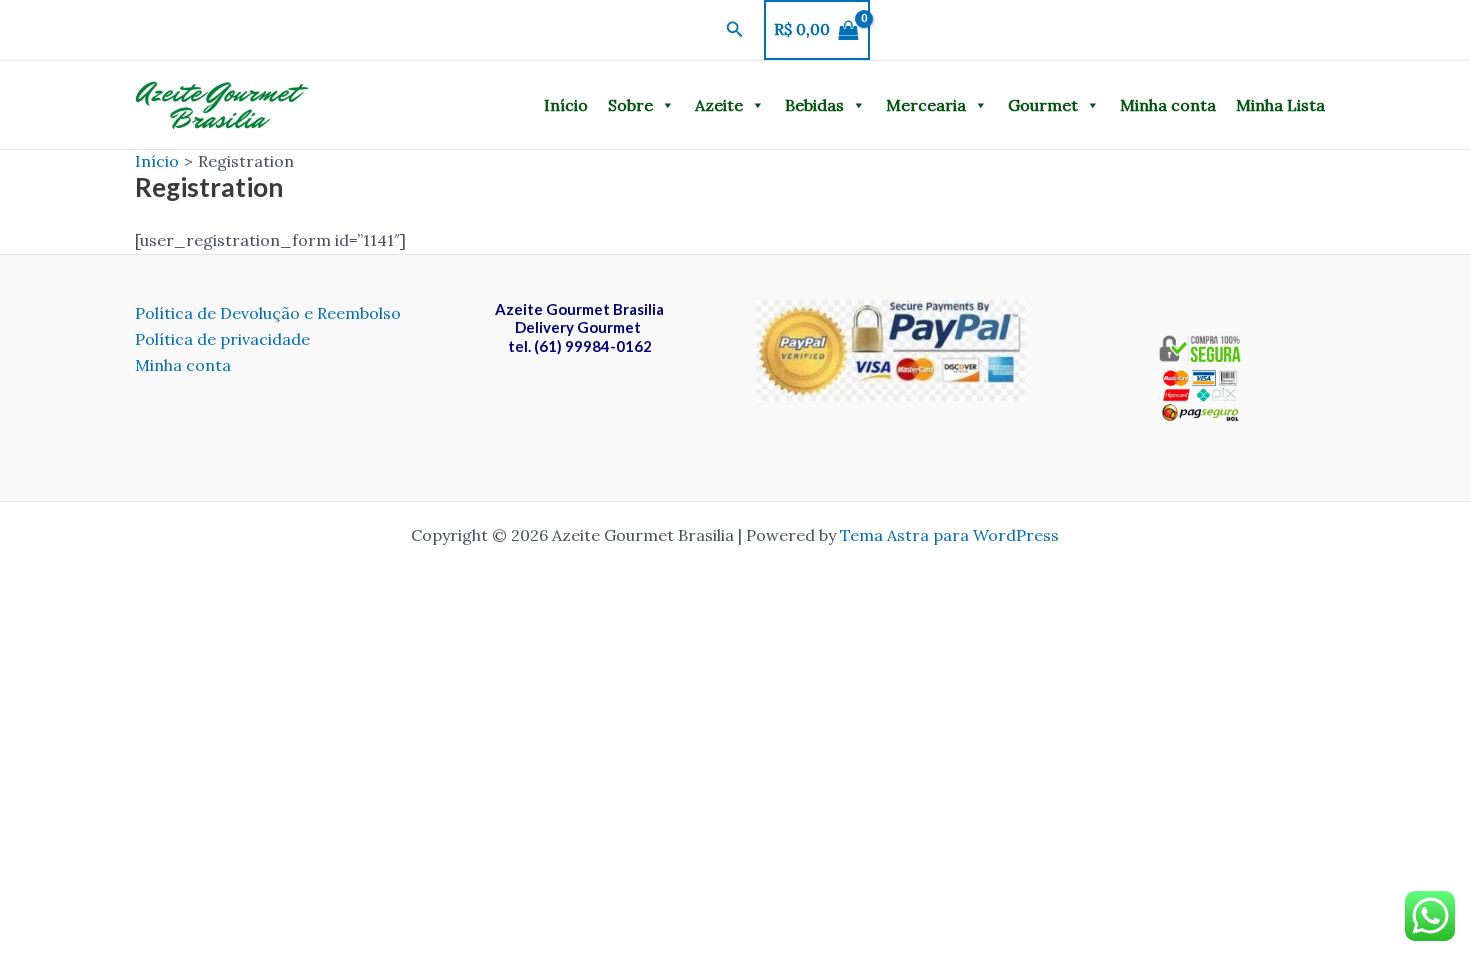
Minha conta (1168, 105)
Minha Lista (1280, 105)
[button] (735, 30)
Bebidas (814, 105)
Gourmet (1043, 105)
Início (566, 105)
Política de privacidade (222, 339)
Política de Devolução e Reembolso (268, 313)
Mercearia (926, 105)
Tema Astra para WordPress (949, 535)
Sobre (630, 105)
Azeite (719, 105)
